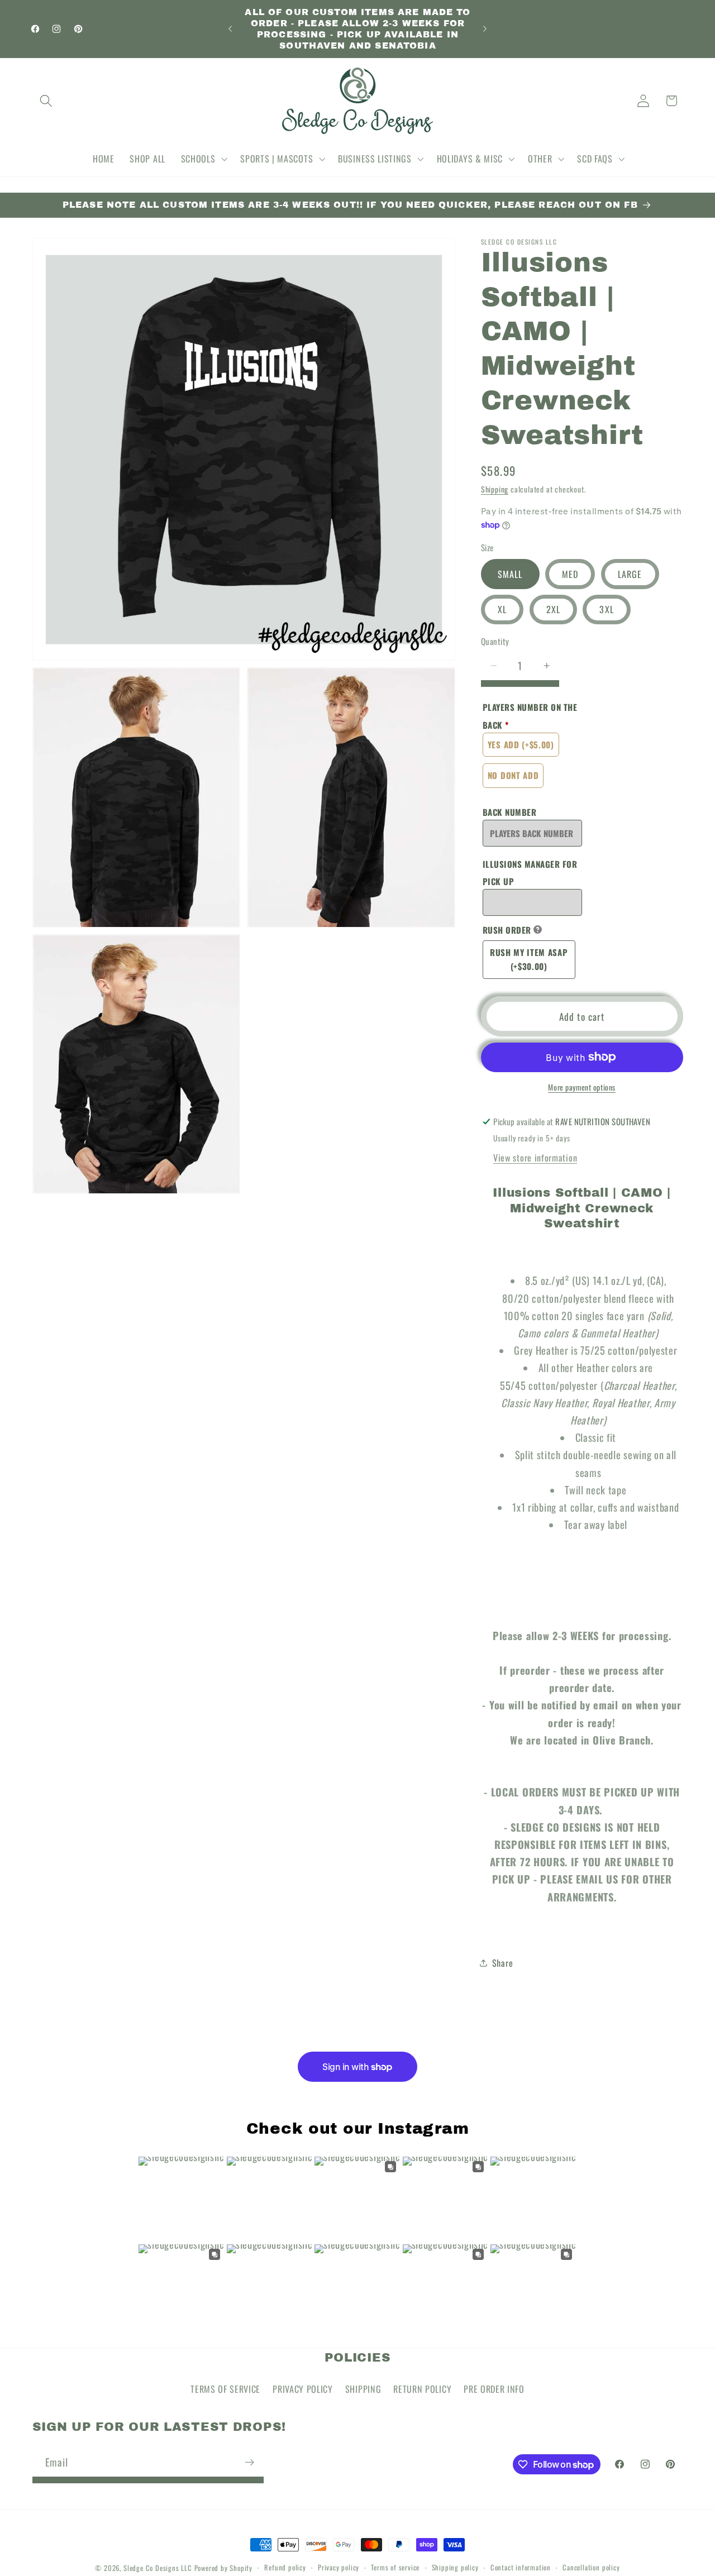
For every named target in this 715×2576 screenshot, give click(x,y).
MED (570, 574)
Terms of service (395, 2567)
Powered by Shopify (224, 2568)
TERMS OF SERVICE (225, 2389)
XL (502, 609)
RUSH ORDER (507, 930)
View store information (535, 1158)
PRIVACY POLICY (303, 2389)
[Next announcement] (485, 29)
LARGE (630, 574)
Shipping (495, 489)
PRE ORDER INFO (494, 2389)
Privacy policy (339, 2567)
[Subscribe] (249, 2462)
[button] (47, 101)
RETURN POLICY (422, 2389)
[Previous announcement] (230, 29)
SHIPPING (363, 2389)
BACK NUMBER (510, 811)
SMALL (510, 574)
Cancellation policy (591, 2567)
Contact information (521, 2567)
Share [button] (502, 1963)
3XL (606, 609)
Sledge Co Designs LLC (158, 2568)
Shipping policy (455, 2567)
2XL (553, 609)
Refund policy (285, 2567)
